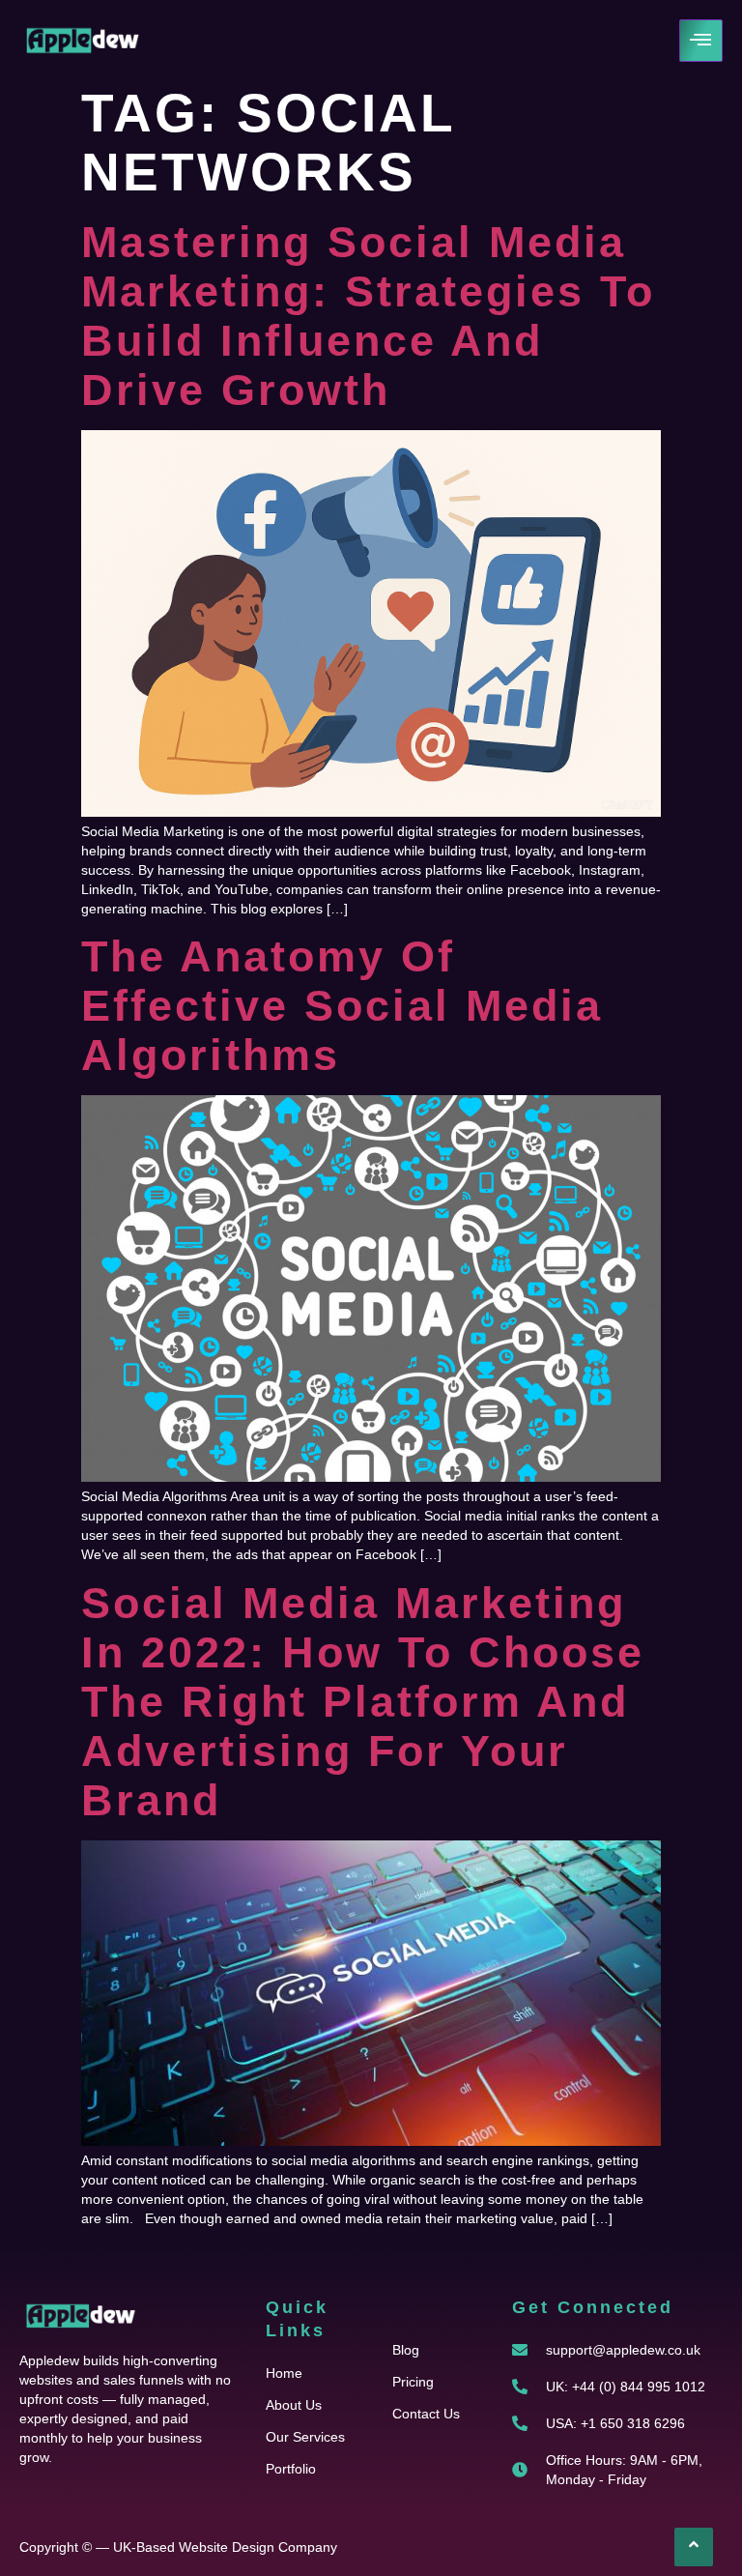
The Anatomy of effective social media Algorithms (342, 1006)
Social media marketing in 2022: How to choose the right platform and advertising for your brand (363, 1702)
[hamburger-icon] (701, 41)
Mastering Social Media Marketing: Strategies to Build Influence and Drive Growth (368, 316)
